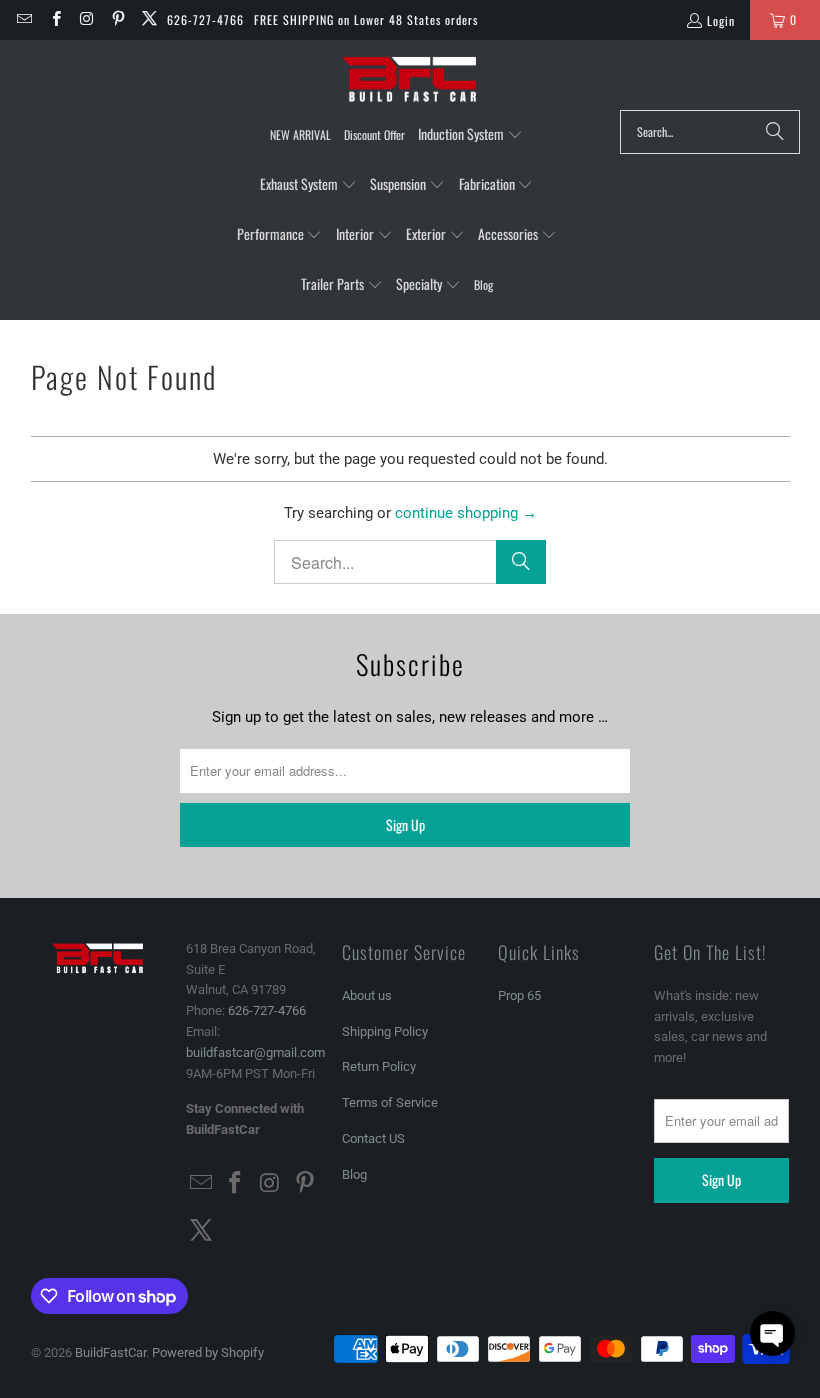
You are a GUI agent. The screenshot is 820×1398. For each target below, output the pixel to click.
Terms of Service (390, 1102)
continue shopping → (466, 513)
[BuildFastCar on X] (148, 19)
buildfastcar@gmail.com (255, 1052)
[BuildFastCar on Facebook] (54, 19)
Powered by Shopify (208, 1352)
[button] (470, 135)
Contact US (373, 1138)
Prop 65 (519, 995)
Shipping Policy (385, 1031)
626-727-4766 (205, 19)
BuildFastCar (110, 1352)
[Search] (775, 132)
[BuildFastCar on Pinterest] (117, 19)
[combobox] (710, 132)
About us (367, 995)
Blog (354, 1174)
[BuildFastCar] (410, 80)
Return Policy (379, 1066)
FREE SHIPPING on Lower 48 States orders (366, 19)
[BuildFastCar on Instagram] (86, 19)
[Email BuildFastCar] (23, 19)
